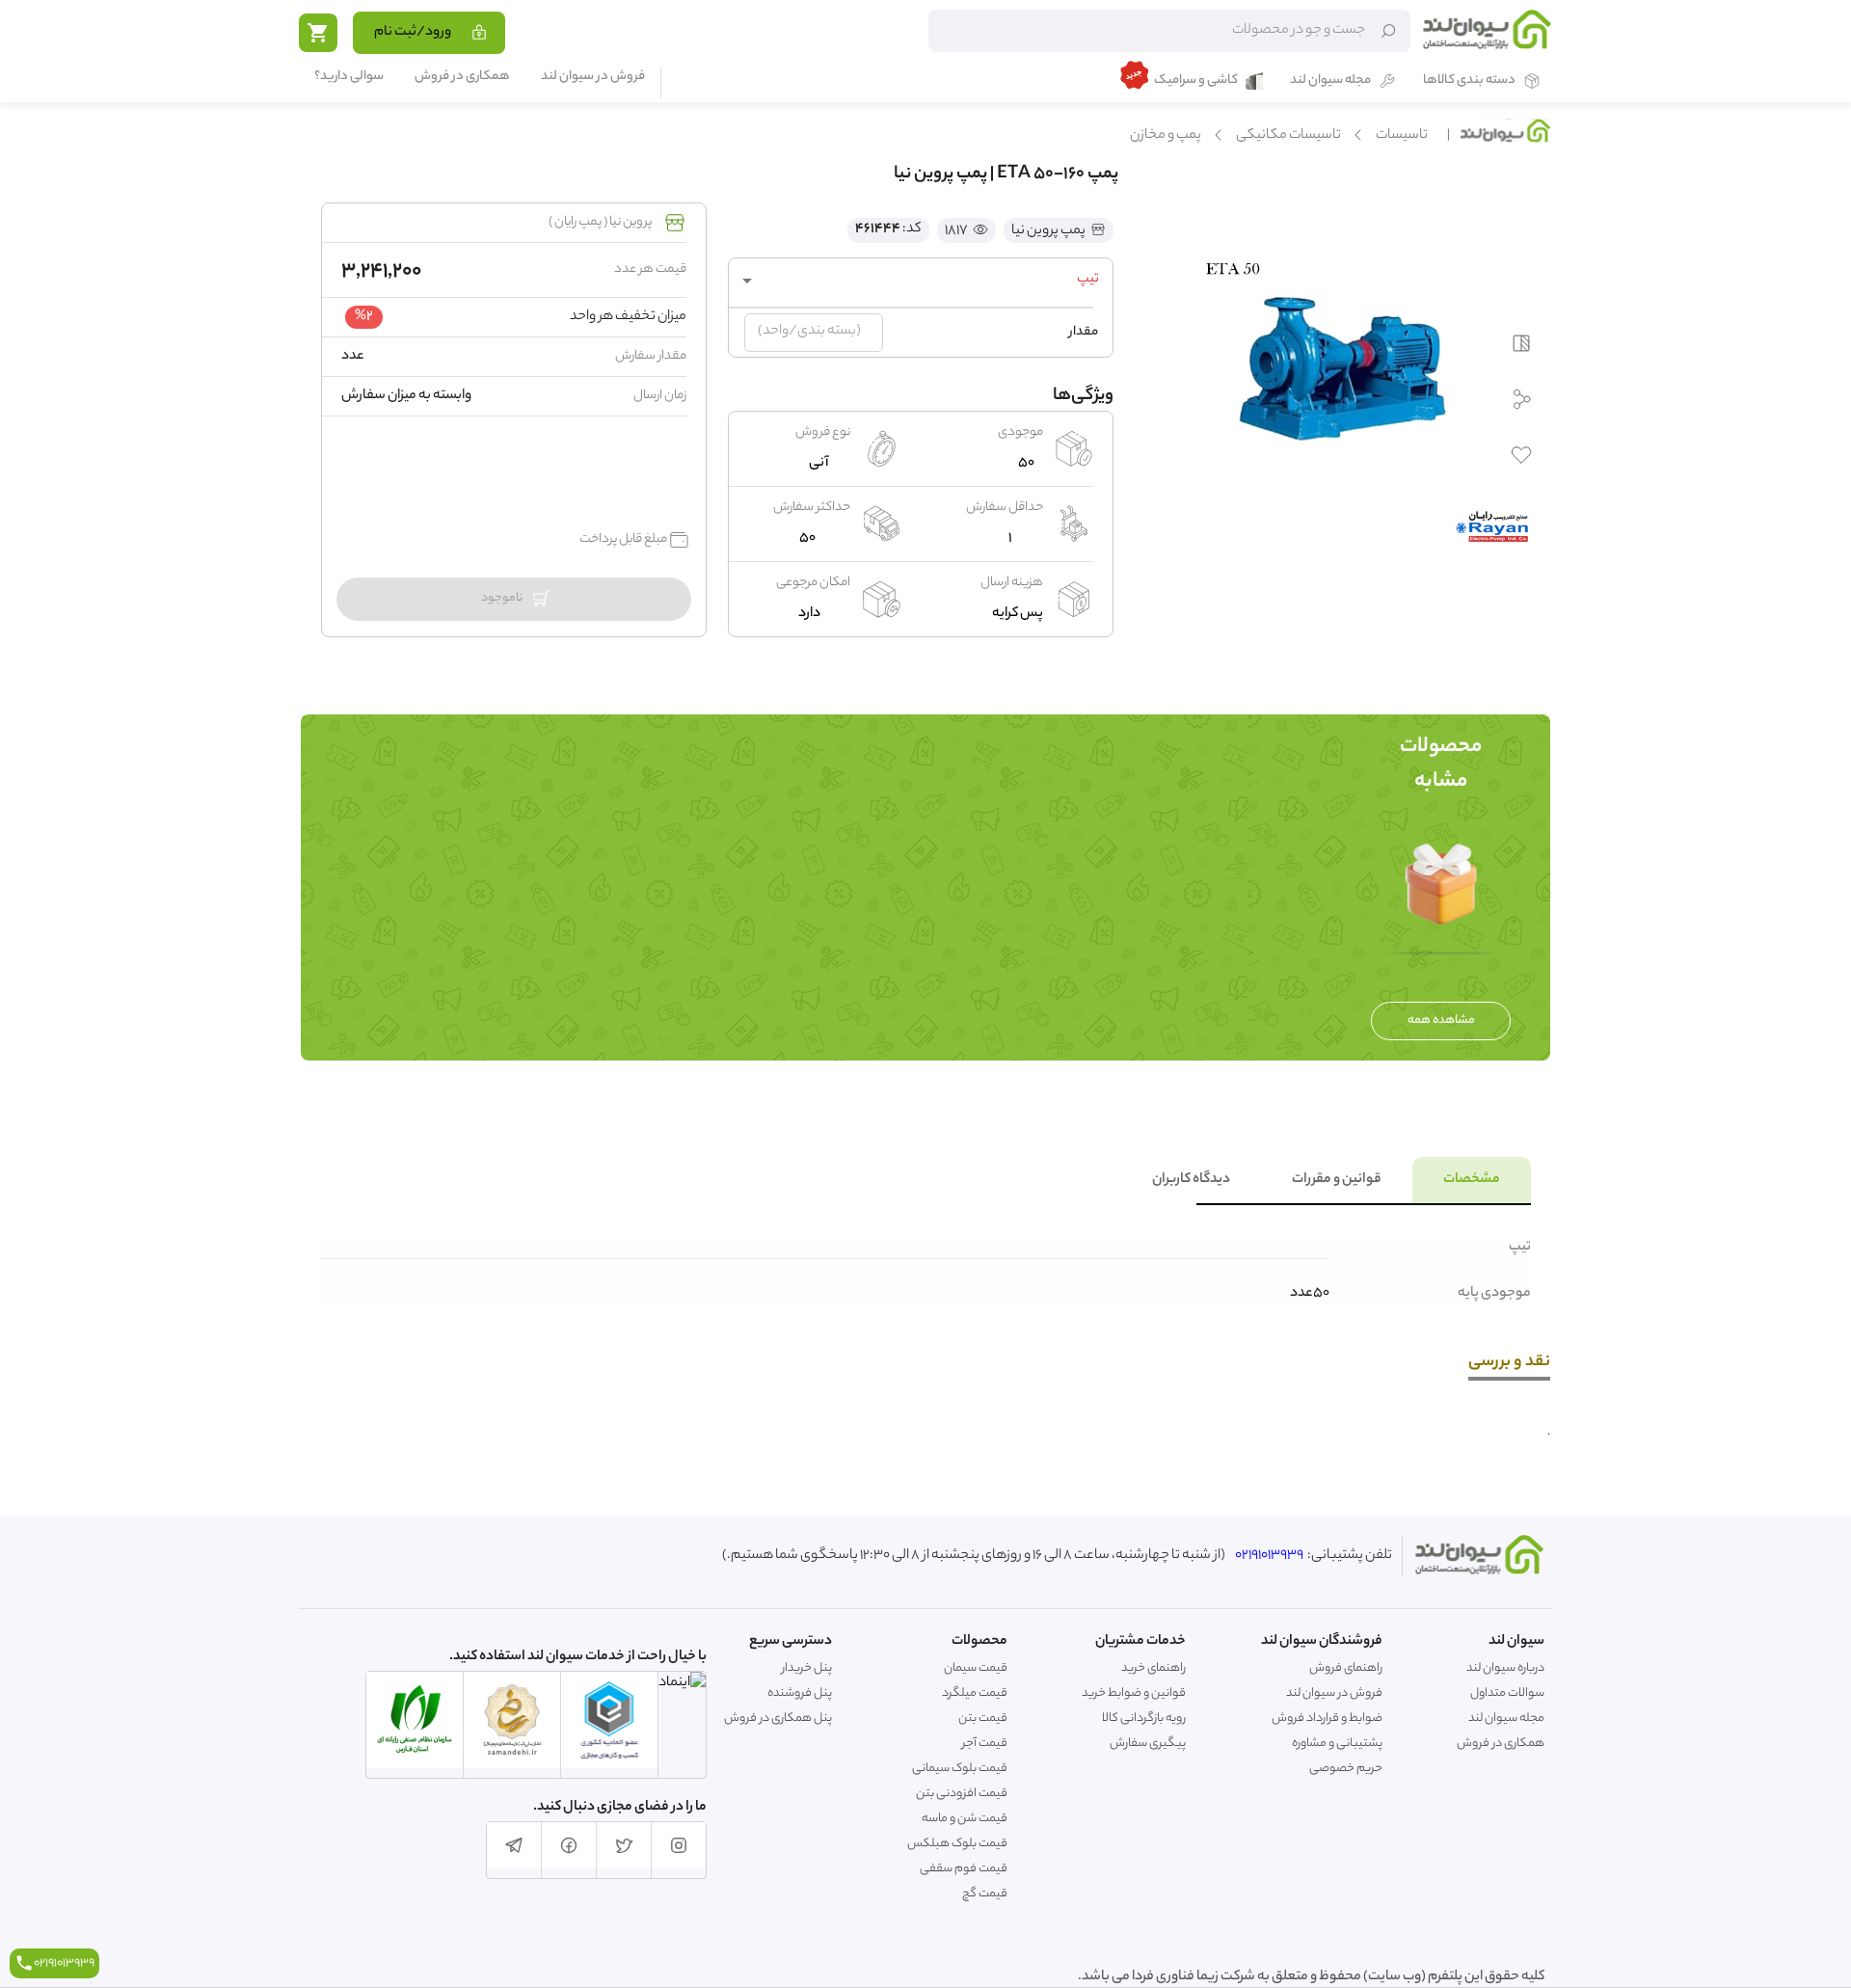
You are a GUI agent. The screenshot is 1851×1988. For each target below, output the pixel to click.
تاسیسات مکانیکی (1288, 136)
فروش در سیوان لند (593, 78)
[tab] (1472, 1180)
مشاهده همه (1441, 1021)
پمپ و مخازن (1166, 136)
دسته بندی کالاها (1469, 81)
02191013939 (1269, 1556)
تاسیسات (1402, 136)
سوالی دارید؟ (349, 78)
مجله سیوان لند (1330, 81)
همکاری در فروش (462, 78)
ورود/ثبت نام (413, 33)
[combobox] (921, 281)
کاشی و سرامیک (1196, 81)
